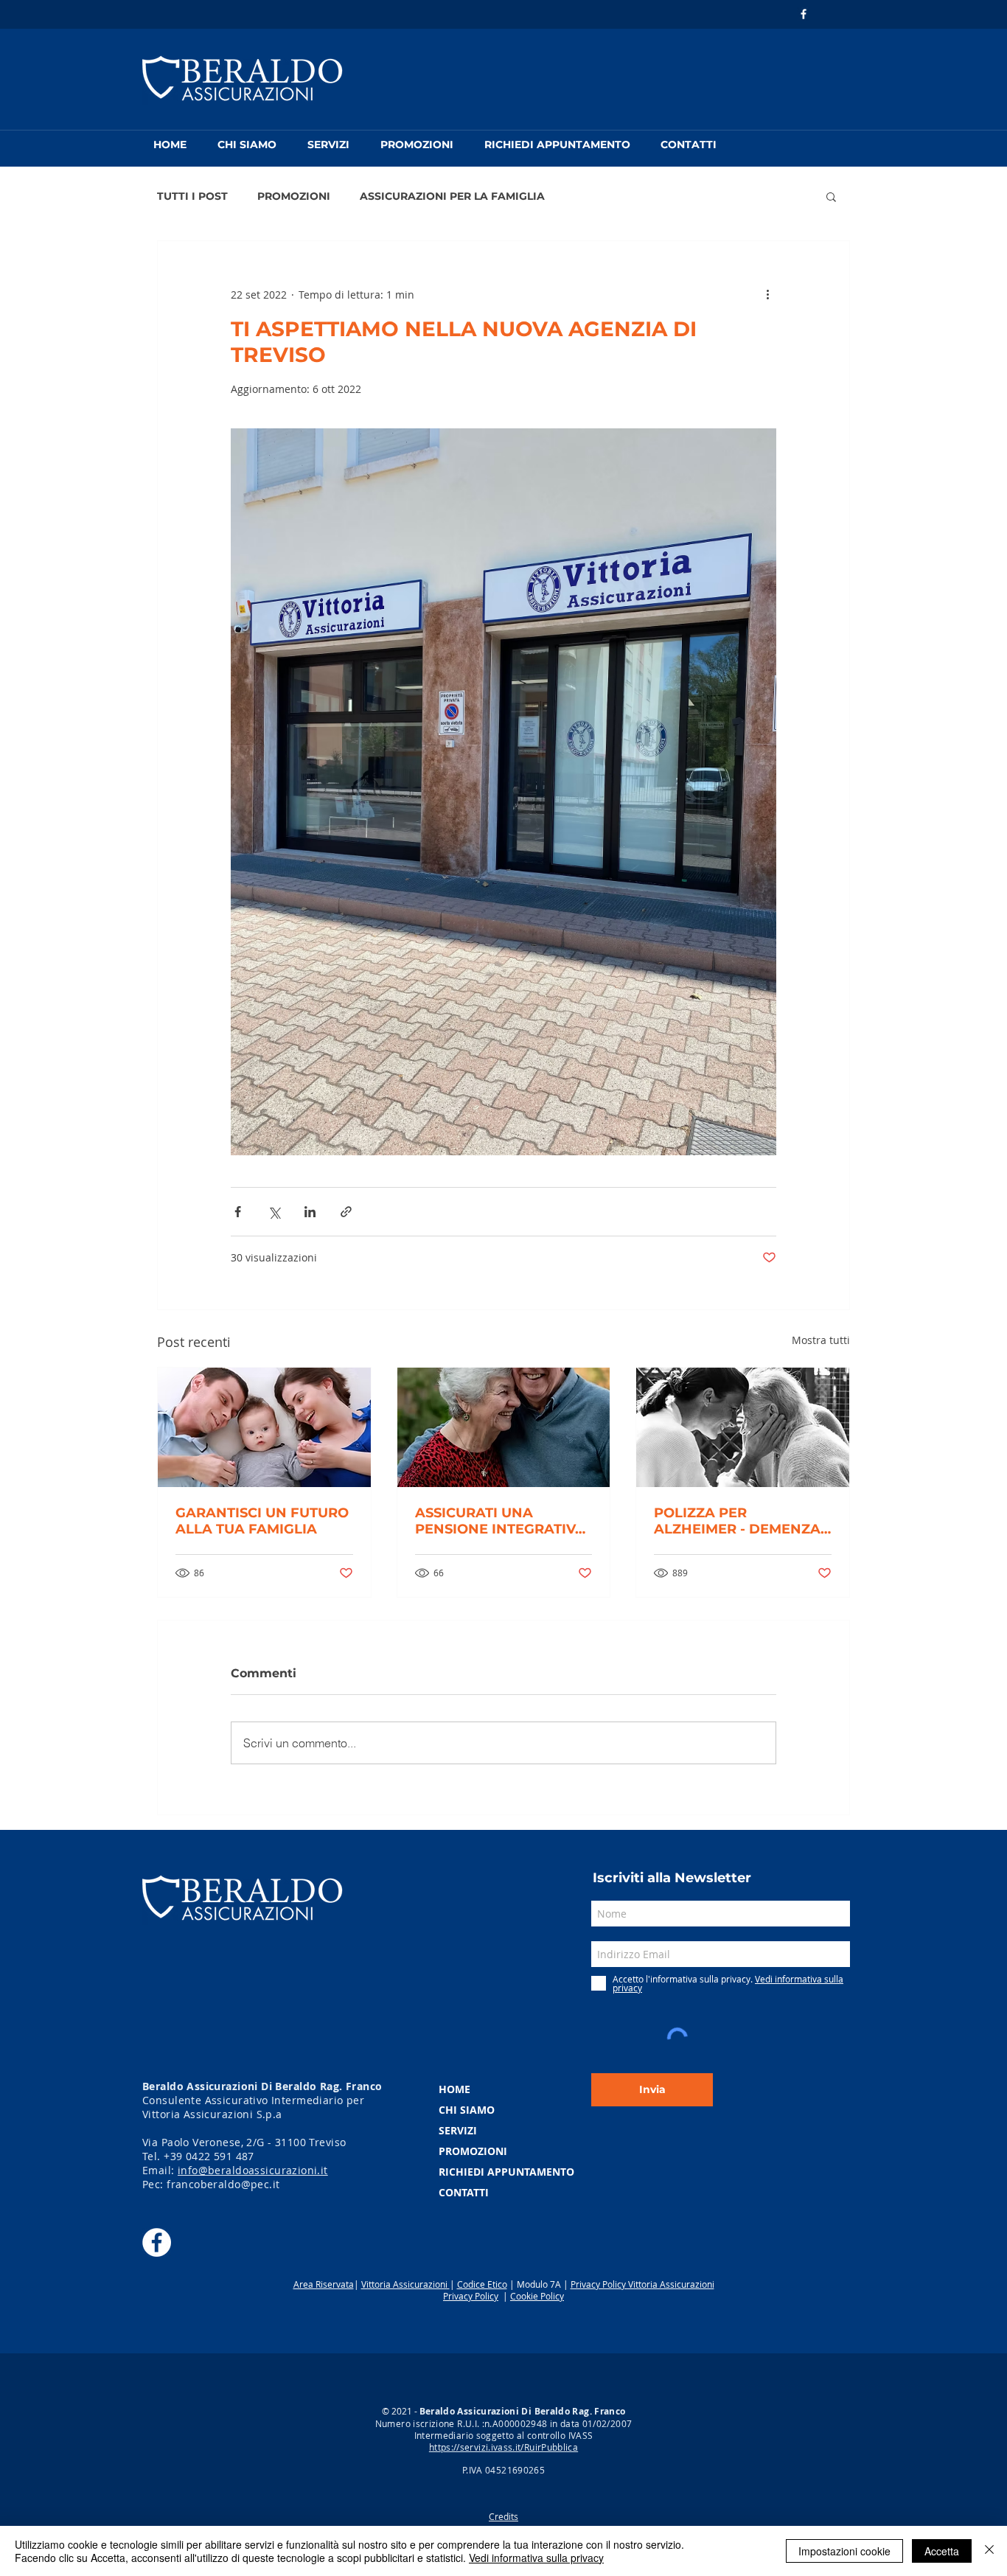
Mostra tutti (821, 1340)
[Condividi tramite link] (346, 1212)
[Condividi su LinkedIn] (310, 1212)
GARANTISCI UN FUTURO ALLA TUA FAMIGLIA (262, 1521)
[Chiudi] (989, 2551)
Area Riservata (324, 2284)
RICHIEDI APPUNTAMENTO (506, 2172)
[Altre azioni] (767, 294)
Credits (503, 2516)
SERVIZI (458, 2130)
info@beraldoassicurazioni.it (253, 2170)
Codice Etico (482, 2284)
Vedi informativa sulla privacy (536, 2558)
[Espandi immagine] (503, 792)
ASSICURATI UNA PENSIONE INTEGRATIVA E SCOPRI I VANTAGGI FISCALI (500, 1521)
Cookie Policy (537, 2296)
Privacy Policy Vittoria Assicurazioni (642, 2284)
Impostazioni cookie (844, 2551)
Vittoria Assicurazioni (405, 2284)
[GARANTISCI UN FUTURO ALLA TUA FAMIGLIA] (264, 1427)
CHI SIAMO (467, 2110)
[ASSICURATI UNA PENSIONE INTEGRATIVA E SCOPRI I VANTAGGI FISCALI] (504, 1427)
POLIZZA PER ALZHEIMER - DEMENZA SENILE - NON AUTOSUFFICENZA (737, 1521)
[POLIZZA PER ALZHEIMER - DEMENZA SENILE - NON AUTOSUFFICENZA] (743, 1427)
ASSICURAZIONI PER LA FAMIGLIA (452, 196)
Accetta (942, 2551)
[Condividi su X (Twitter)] (274, 1212)
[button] (831, 196)
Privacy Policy (471, 2296)
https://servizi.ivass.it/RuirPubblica (503, 2447)
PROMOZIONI (294, 196)
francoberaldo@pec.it (223, 2184)
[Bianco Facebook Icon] (804, 14)
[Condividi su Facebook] (238, 1212)
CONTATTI (464, 2192)
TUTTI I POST (192, 196)
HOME (454, 2089)
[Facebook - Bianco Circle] (157, 2242)
